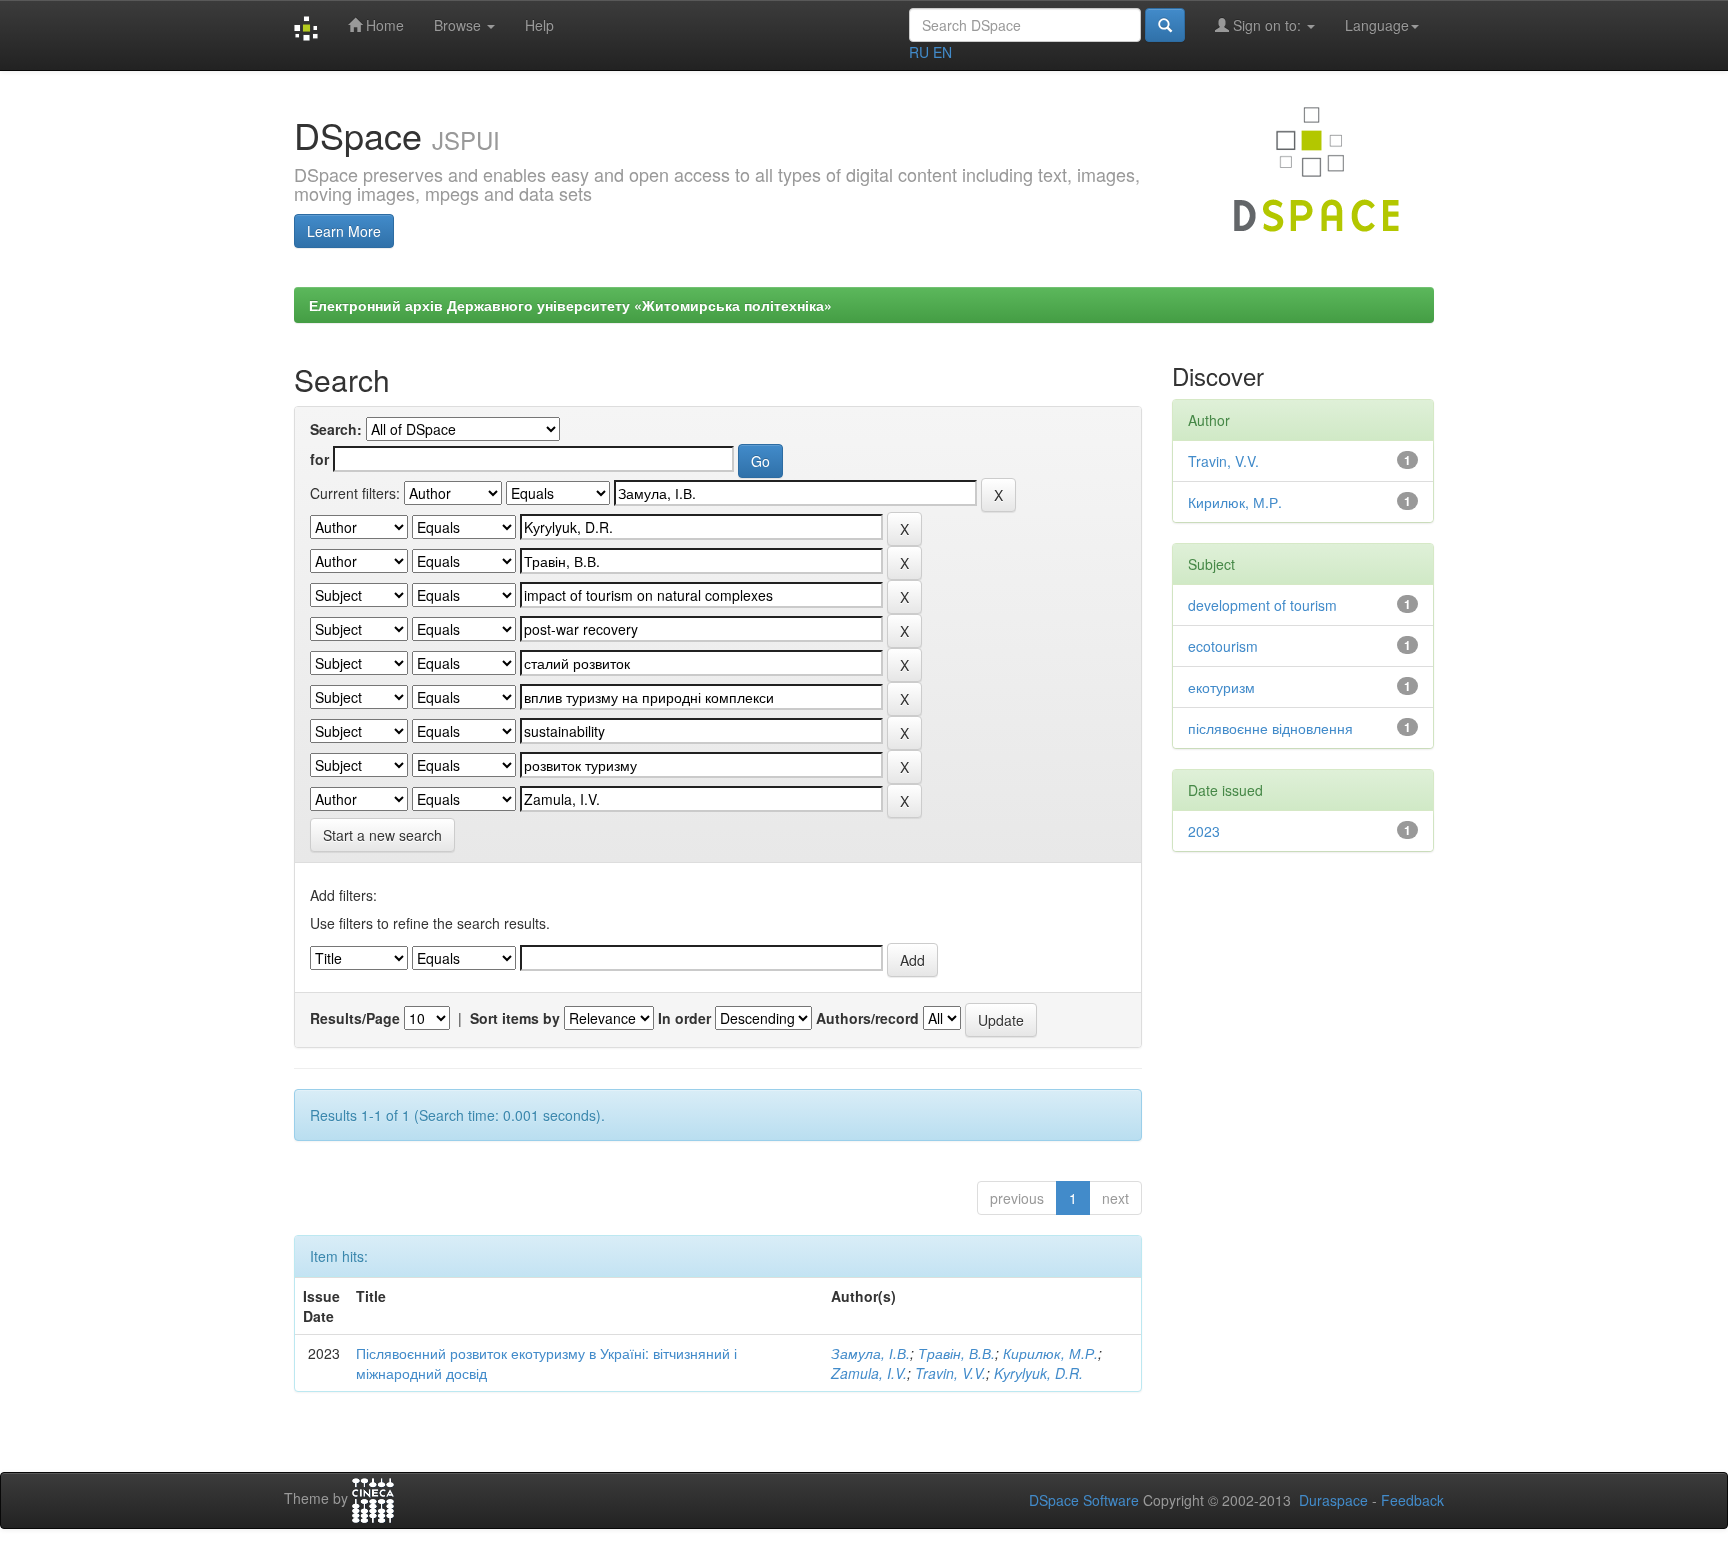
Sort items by (515, 1018)
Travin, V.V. (950, 1373)
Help (539, 25)
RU (919, 52)
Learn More (344, 231)
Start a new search (382, 835)
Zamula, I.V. (869, 1373)
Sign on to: (1267, 25)
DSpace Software (1084, 1500)
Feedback (1412, 1500)
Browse (459, 25)
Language (1377, 25)
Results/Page (355, 1018)
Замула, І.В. (870, 1353)
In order (684, 1018)
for (319, 459)
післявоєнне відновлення (1270, 728)
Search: (336, 429)
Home (383, 25)
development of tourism (1262, 605)
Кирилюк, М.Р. (1050, 1353)
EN (942, 52)
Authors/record (867, 1018)
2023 (1204, 831)
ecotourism (1223, 646)
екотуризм (1221, 687)
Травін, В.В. (956, 1353)
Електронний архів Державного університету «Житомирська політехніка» (570, 305)
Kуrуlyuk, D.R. (1038, 1373)
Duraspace (1333, 1500)
